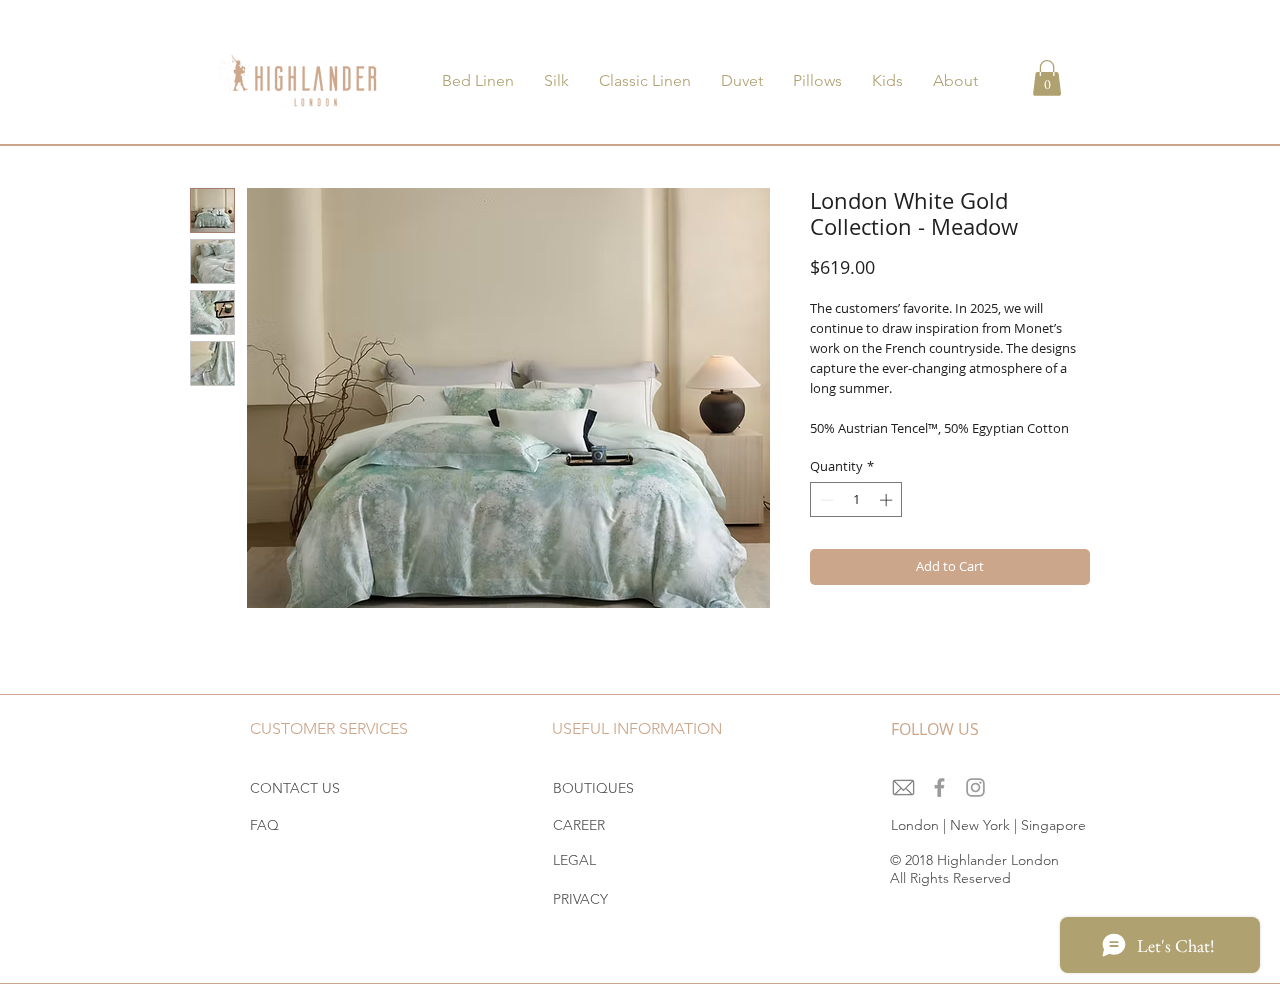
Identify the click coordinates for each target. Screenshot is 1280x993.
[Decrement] (825, 500)
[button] (1047, 78)
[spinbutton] (856, 500)
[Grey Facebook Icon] (939, 787)
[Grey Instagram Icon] (975, 787)
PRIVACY (580, 899)
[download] (903, 787)
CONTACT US (295, 788)
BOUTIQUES (593, 788)
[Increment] (888, 500)
